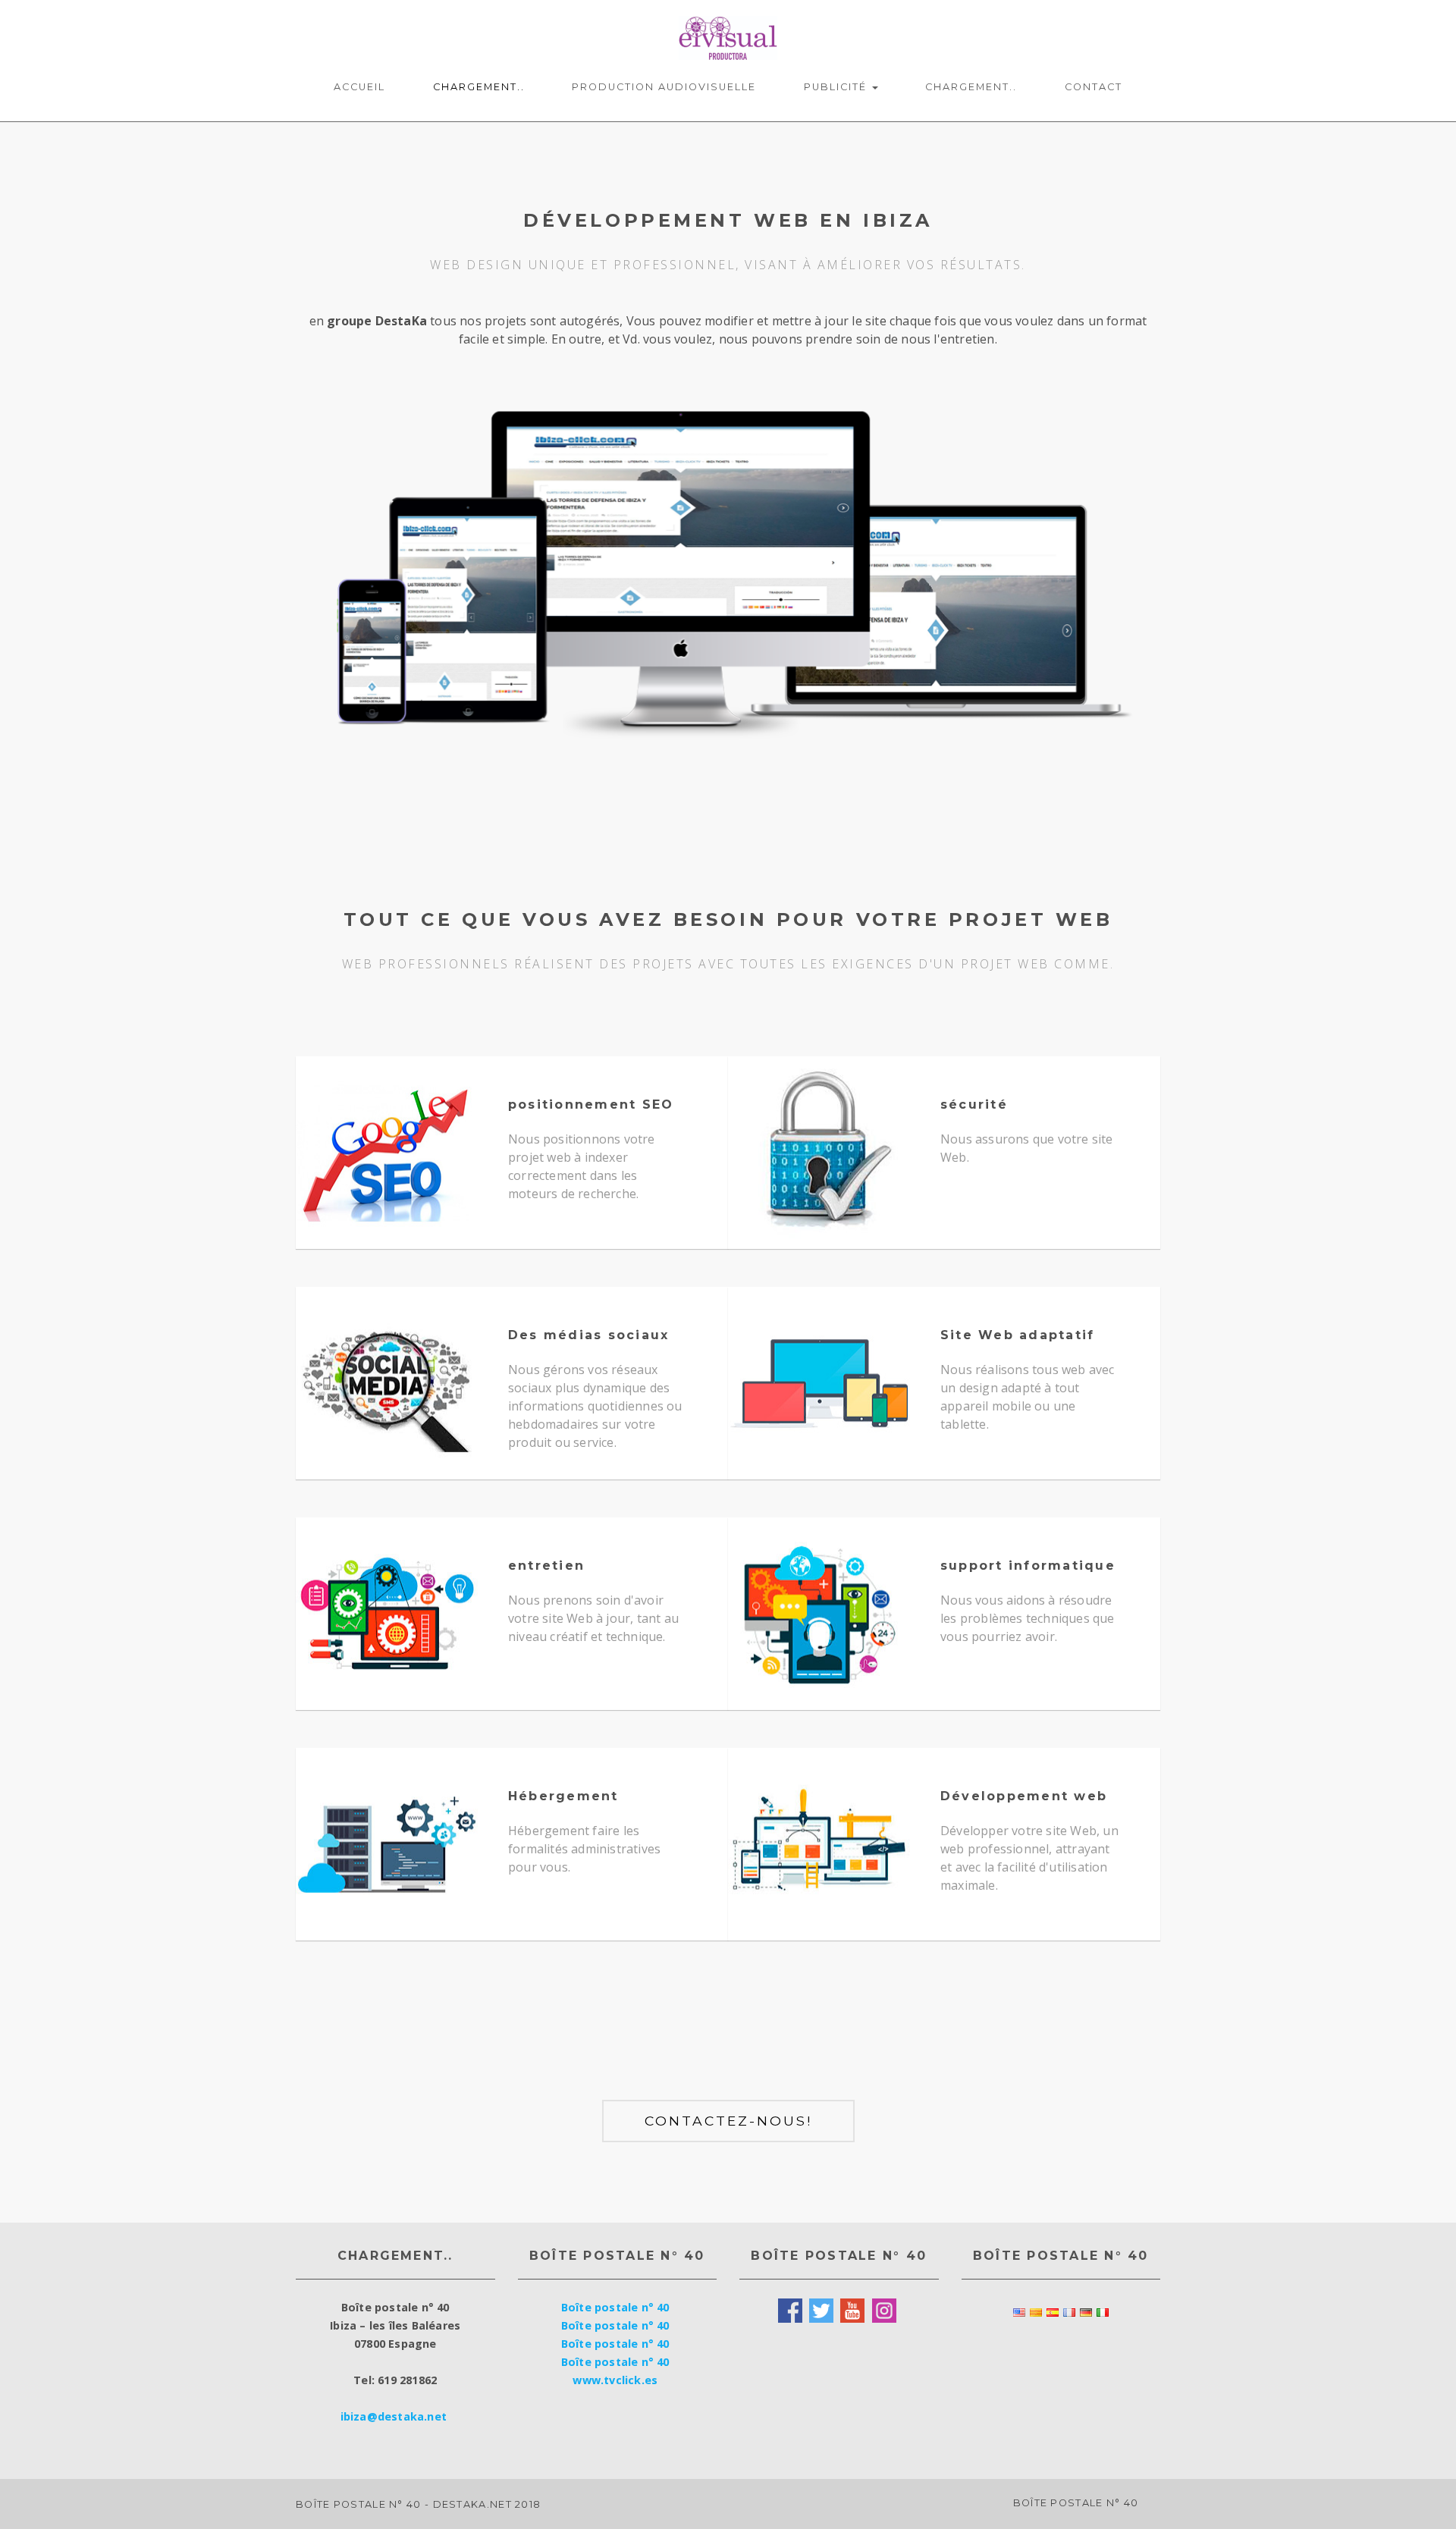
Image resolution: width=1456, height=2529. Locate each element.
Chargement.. (479, 87)
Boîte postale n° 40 (615, 2307)
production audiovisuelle (664, 87)
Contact (1094, 87)
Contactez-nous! (728, 2121)
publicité (837, 87)
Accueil (359, 87)
